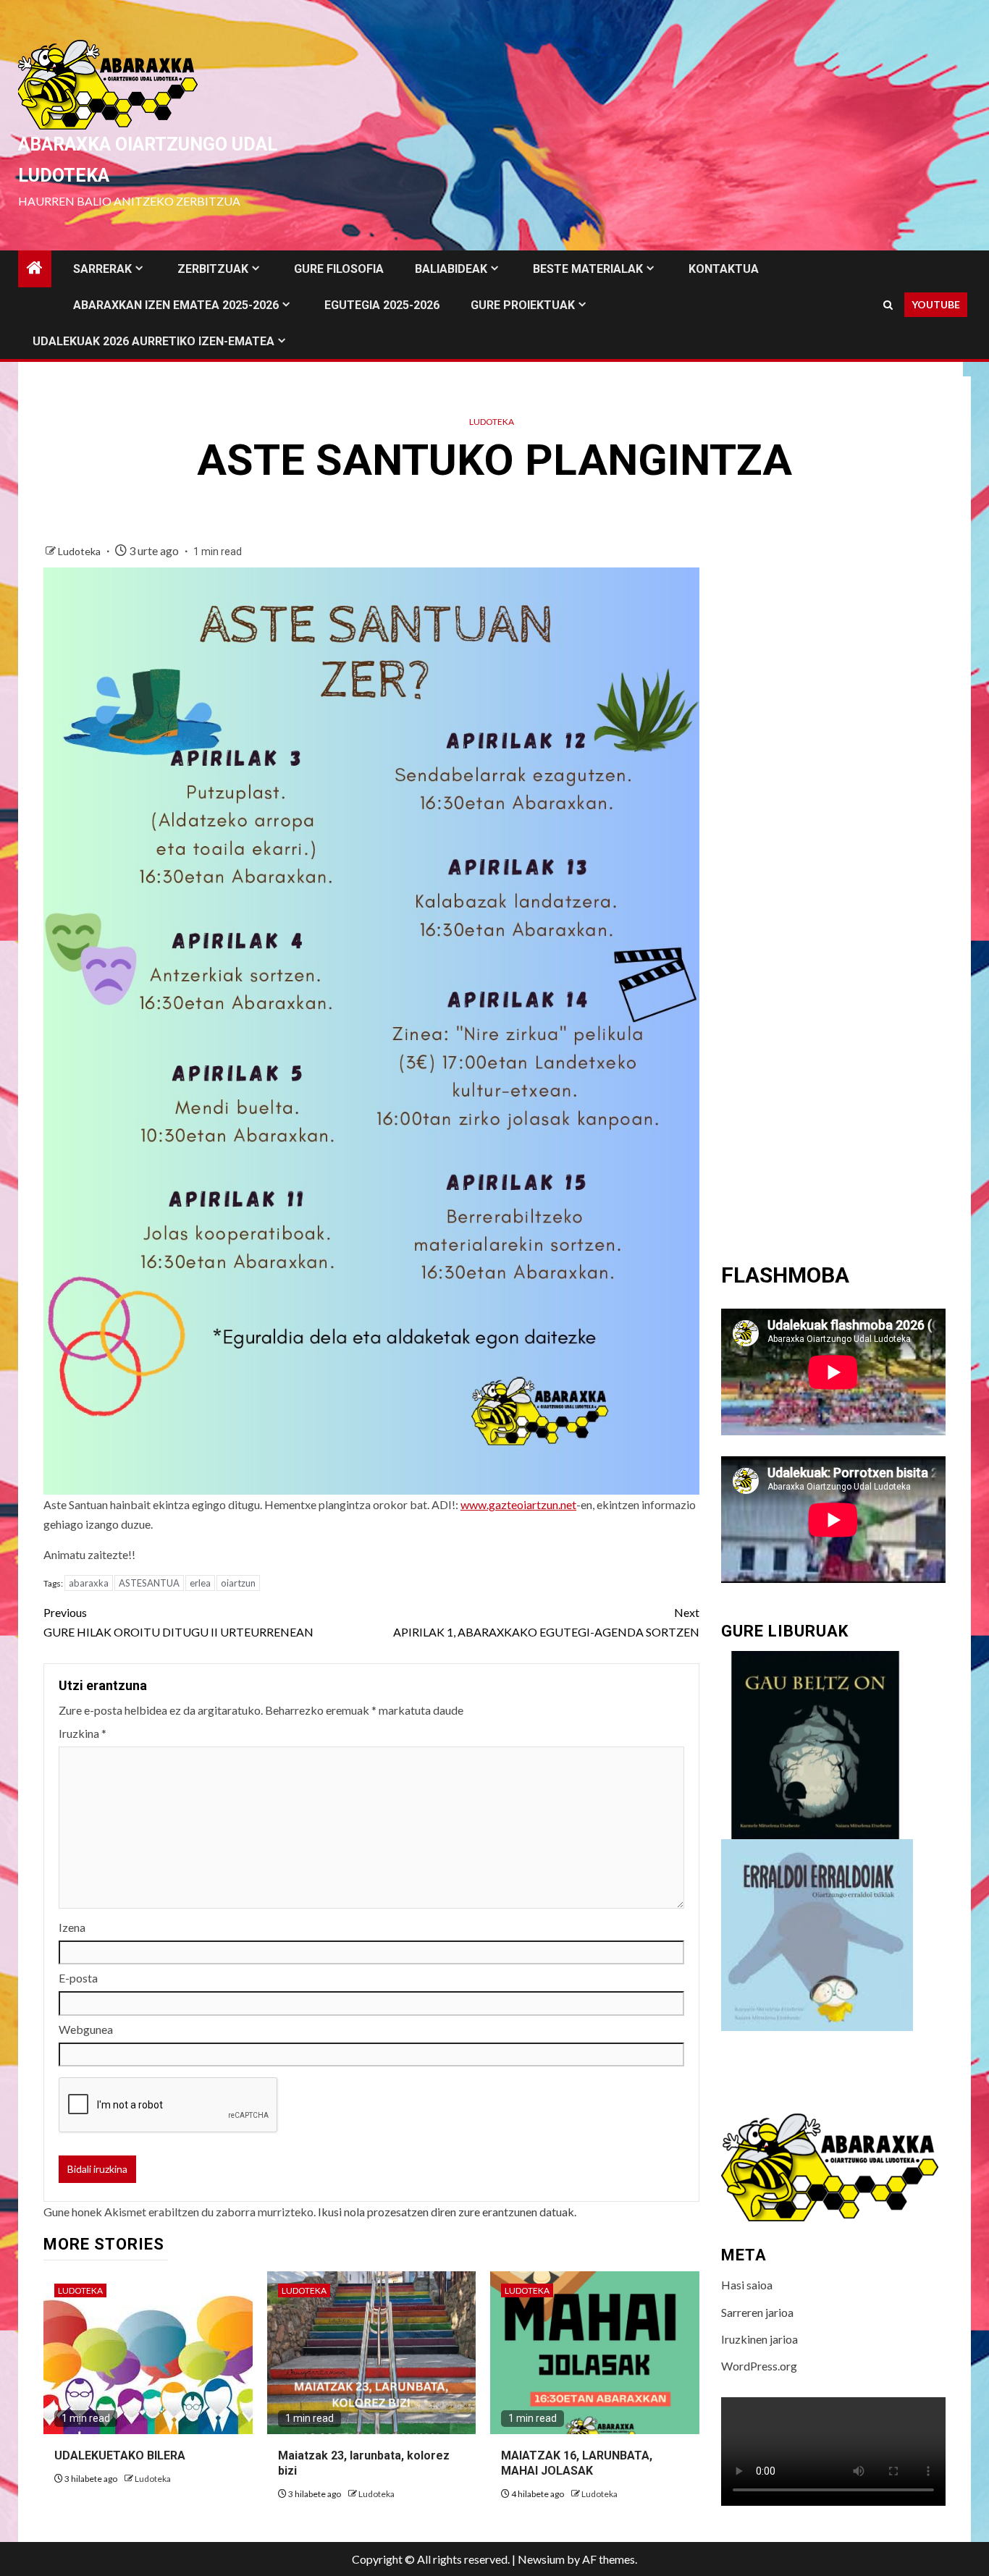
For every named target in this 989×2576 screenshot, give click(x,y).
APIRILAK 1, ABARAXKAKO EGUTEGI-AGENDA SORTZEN (546, 1622)
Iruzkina (83, 1733)
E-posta (78, 1978)
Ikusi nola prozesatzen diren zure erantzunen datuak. (447, 2212)
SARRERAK (102, 269)
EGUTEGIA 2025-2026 (382, 305)
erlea (200, 1583)
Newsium (541, 2559)
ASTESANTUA (149, 1583)
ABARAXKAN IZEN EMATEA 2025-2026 (176, 305)
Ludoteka (492, 422)
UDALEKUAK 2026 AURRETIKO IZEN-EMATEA (153, 341)
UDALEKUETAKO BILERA (120, 2455)
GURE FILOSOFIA (339, 269)
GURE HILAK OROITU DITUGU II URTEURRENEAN (178, 1622)
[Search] (888, 305)
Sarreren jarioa (757, 2312)
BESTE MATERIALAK (588, 269)
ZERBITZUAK (213, 269)
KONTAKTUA (724, 269)
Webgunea (86, 2029)
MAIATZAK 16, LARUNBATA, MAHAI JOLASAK (577, 2463)
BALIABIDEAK (451, 269)
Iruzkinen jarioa (759, 2339)
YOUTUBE (936, 304)
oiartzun (238, 1583)
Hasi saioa (747, 2285)
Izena (72, 1927)
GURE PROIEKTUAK (523, 305)
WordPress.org (759, 2366)
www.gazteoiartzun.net (518, 1504)
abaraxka (89, 1583)
